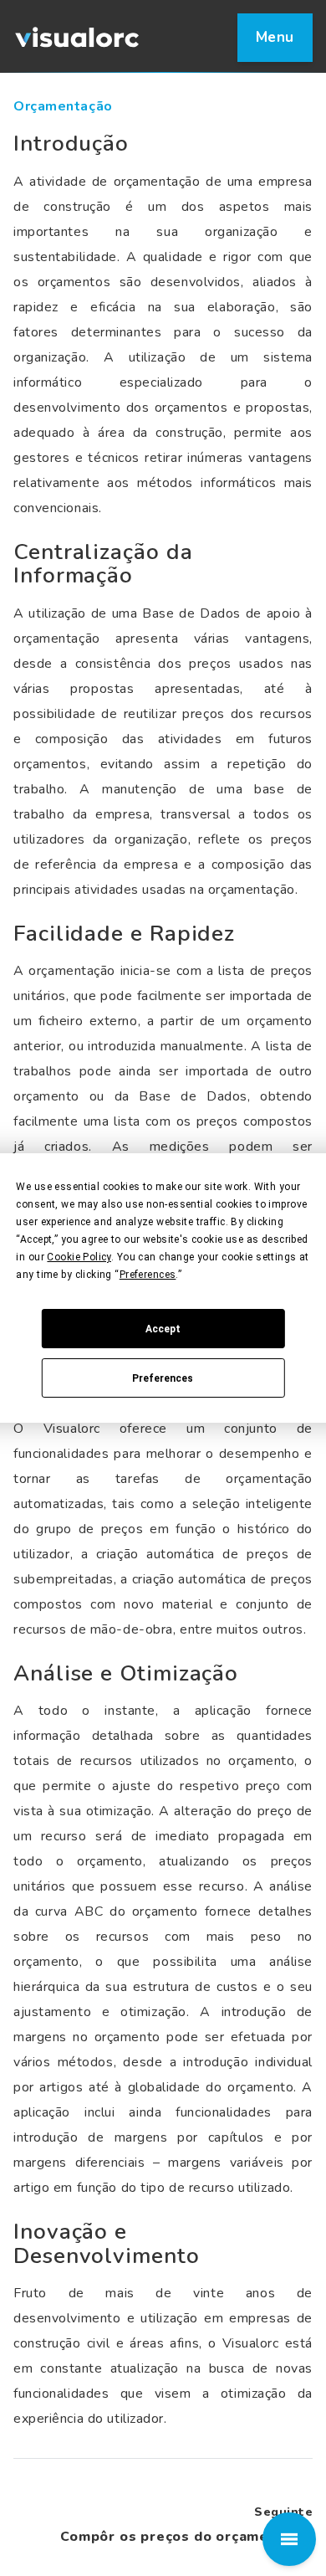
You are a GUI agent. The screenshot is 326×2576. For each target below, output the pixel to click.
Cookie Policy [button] (79, 1257)
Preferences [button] (148, 1275)
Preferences (163, 1378)
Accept (163, 1329)
